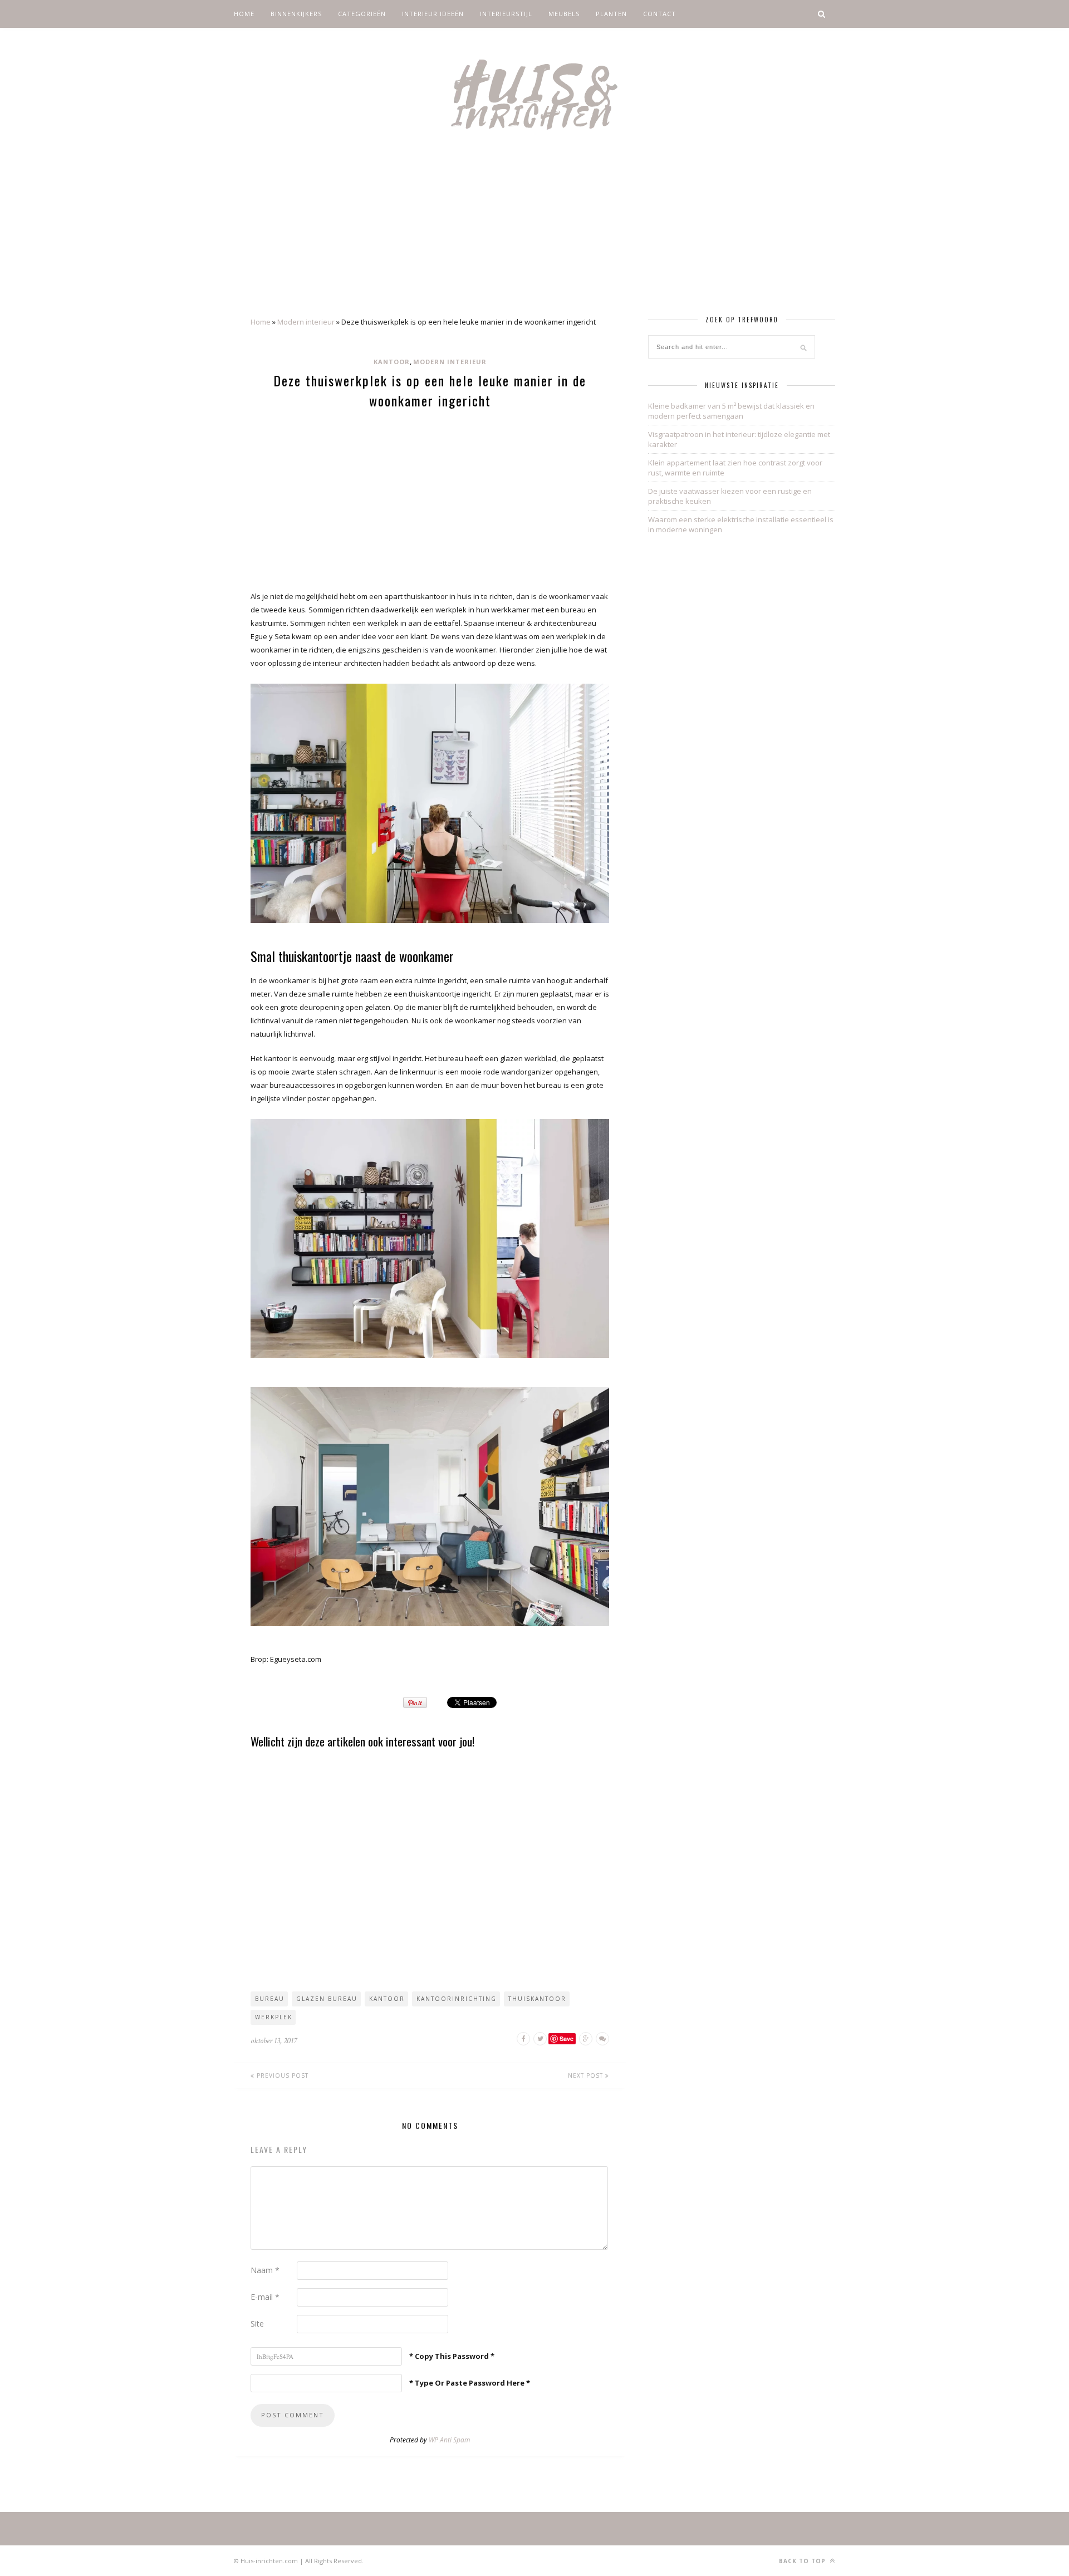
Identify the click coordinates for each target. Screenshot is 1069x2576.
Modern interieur (306, 322)
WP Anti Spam (449, 2440)
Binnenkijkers (296, 14)
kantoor (387, 1999)
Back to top (803, 2561)
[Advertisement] (534, 233)
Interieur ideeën (433, 14)
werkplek (274, 2017)
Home (244, 14)
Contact (659, 14)
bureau (270, 1999)
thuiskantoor (537, 1999)
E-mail (265, 2297)
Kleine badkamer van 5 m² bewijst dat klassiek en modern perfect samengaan (731, 411)
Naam (265, 2270)
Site (257, 2324)
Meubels (564, 14)
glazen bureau (327, 1999)
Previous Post (281, 2075)
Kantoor (392, 362)
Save (567, 2038)
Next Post (587, 2075)
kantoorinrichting (457, 1999)
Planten (611, 14)
